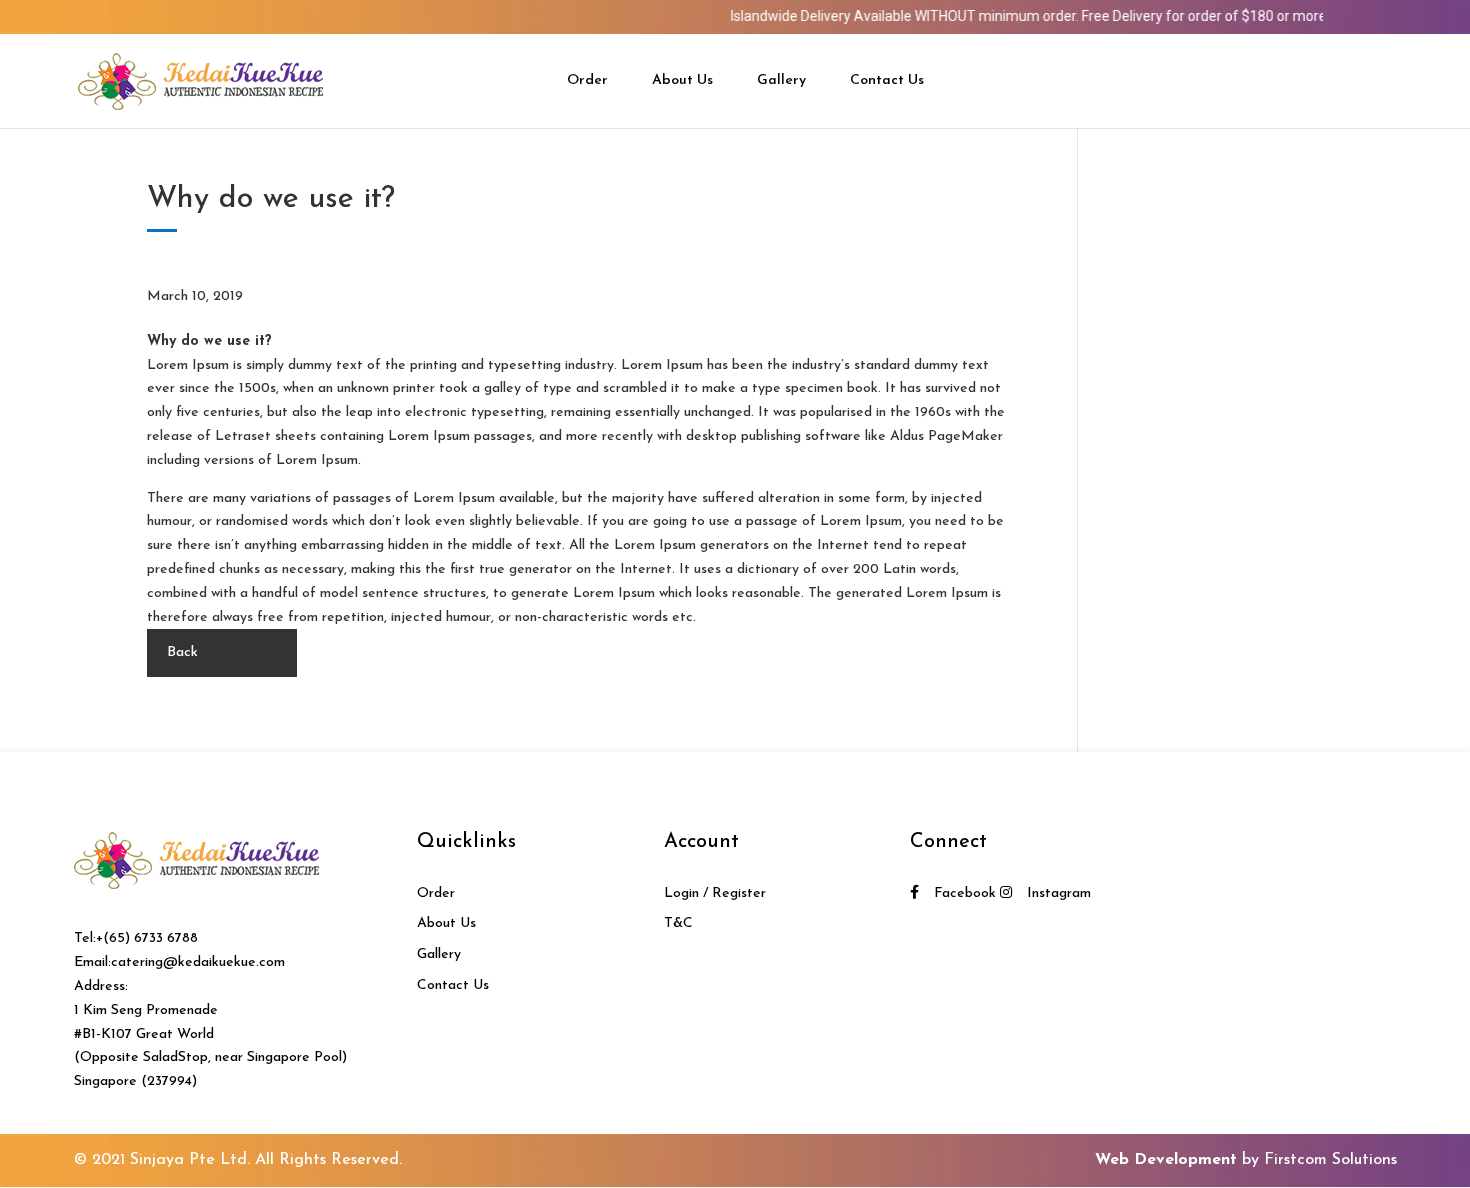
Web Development (1166, 1160)
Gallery (781, 81)
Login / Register (715, 893)
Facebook (965, 893)
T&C (678, 923)
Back (182, 652)
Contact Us (887, 81)
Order (587, 81)
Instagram (1059, 893)
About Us (682, 81)
